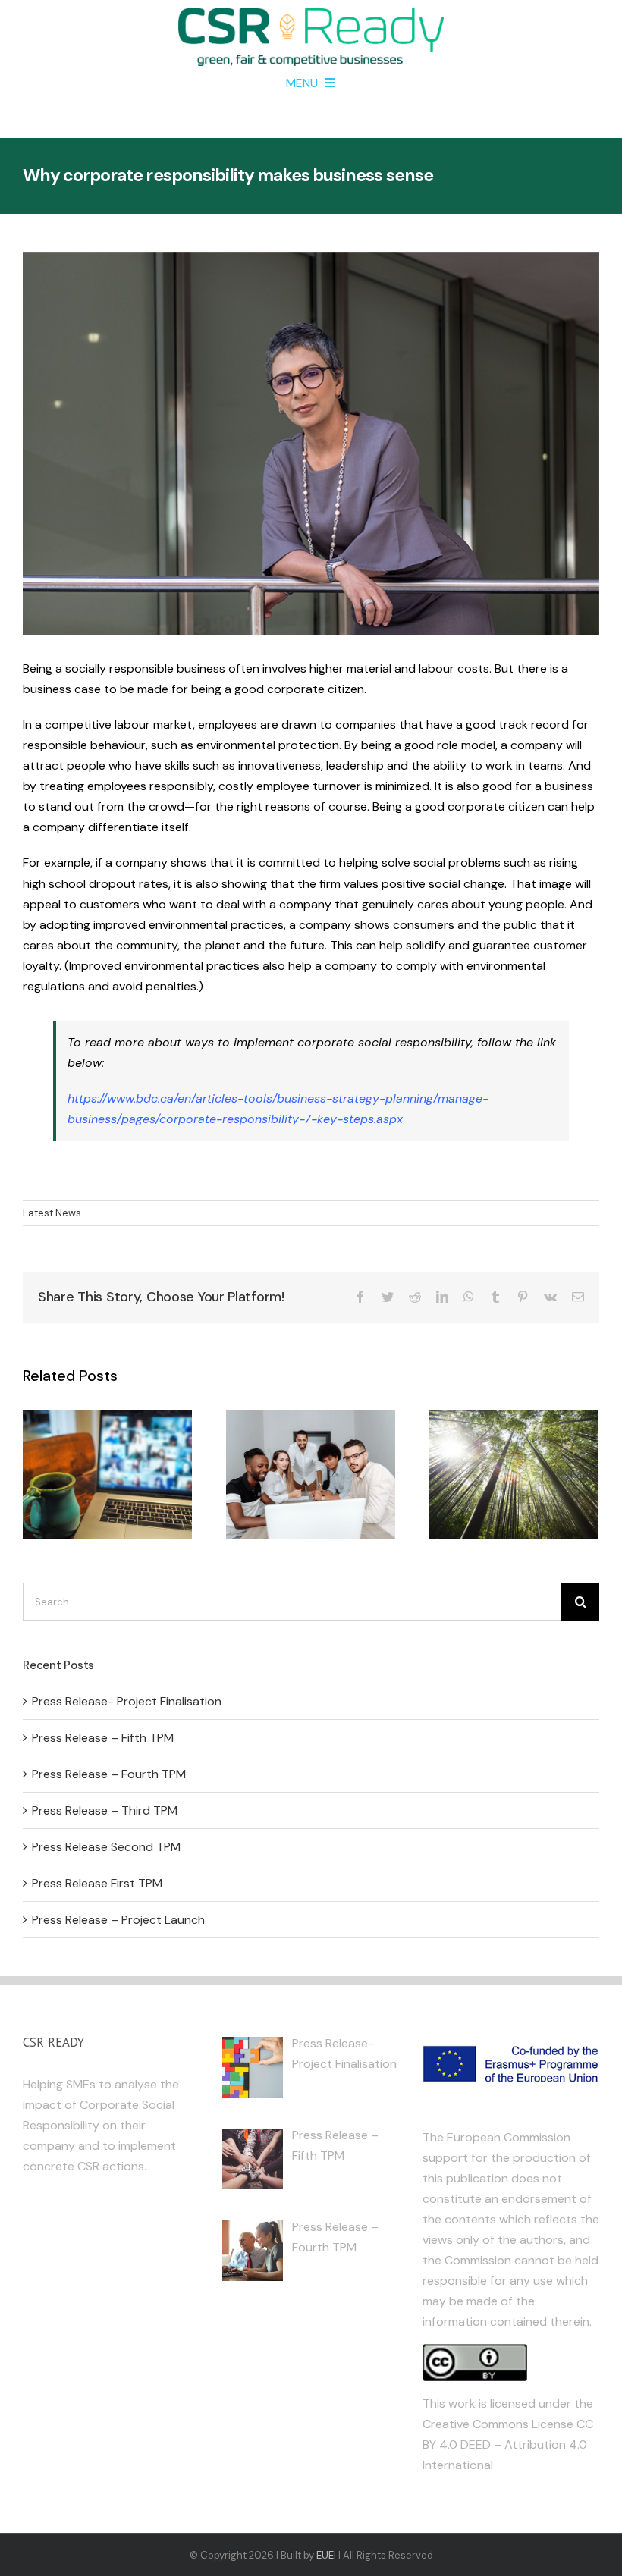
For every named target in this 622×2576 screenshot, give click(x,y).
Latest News (52, 1213)
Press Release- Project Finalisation (127, 1701)
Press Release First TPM (97, 1883)
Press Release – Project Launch (118, 1920)
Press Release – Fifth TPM (103, 1738)
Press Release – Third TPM (105, 1810)
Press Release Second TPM (106, 1847)
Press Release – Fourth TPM (109, 1774)
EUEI (326, 2555)
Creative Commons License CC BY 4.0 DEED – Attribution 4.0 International (508, 2444)
